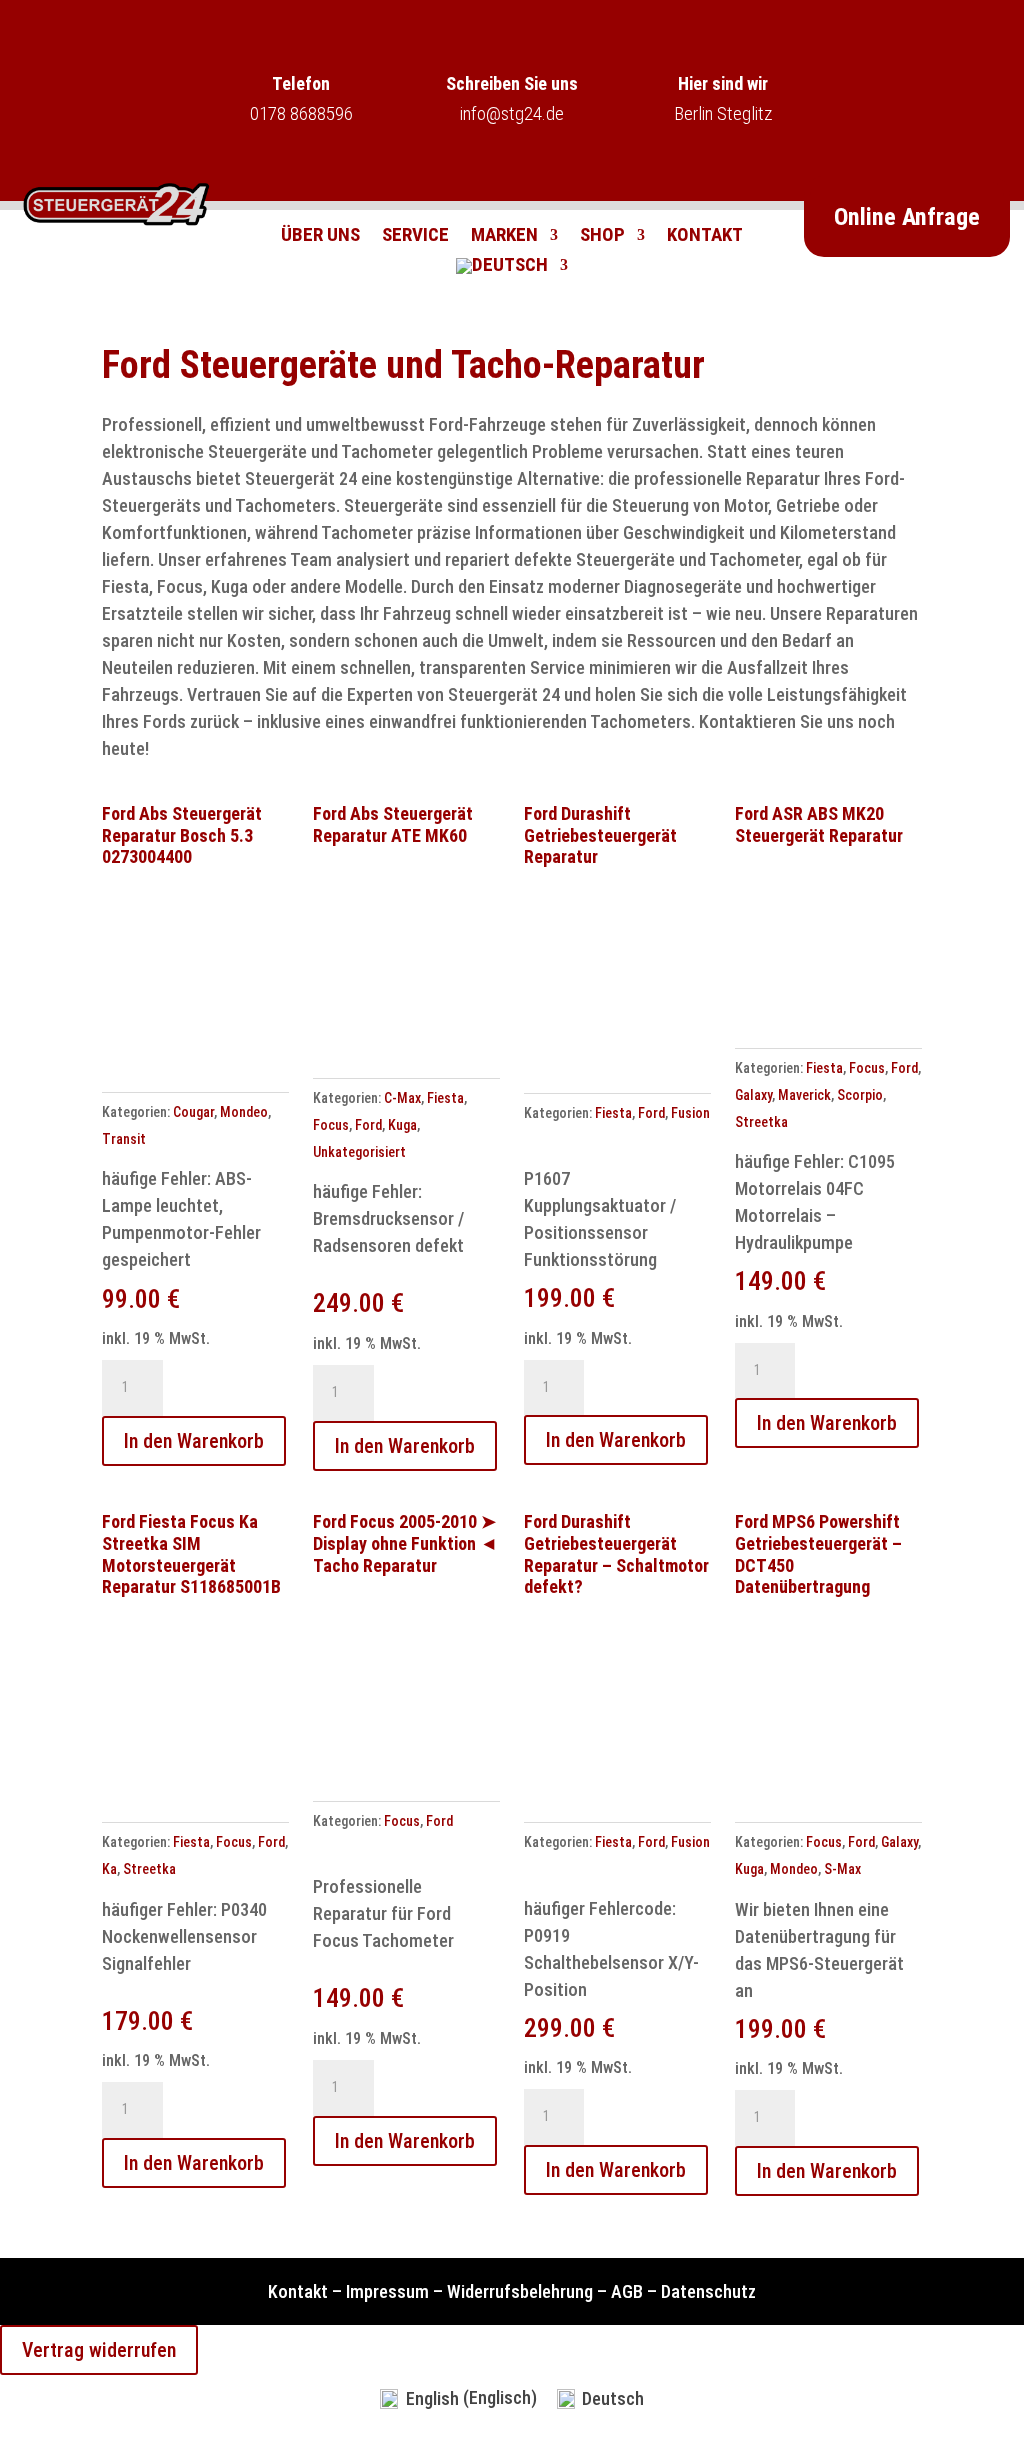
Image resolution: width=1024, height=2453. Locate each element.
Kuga (402, 1125)
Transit (124, 1139)
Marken (504, 237)
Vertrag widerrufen (99, 2350)
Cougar (193, 1112)
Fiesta (445, 1098)
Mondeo (244, 1112)
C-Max (402, 1098)
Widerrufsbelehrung (520, 2291)
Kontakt (705, 237)
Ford (368, 1125)
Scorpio (860, 1095)
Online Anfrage (907, 217)
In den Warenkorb (194, 1441)
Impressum (387, 2291)
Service (415, 237)
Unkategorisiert (359, 1152)
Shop (602, 237)
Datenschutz (708, 2291)
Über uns (320, 237)
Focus (331, 1125)
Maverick (804, 1095)
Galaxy (753, 1095)
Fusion (690, 1113)
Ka (109, 1869)
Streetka (761, 1122)
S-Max (842, 1869)
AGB (627, 2291)
